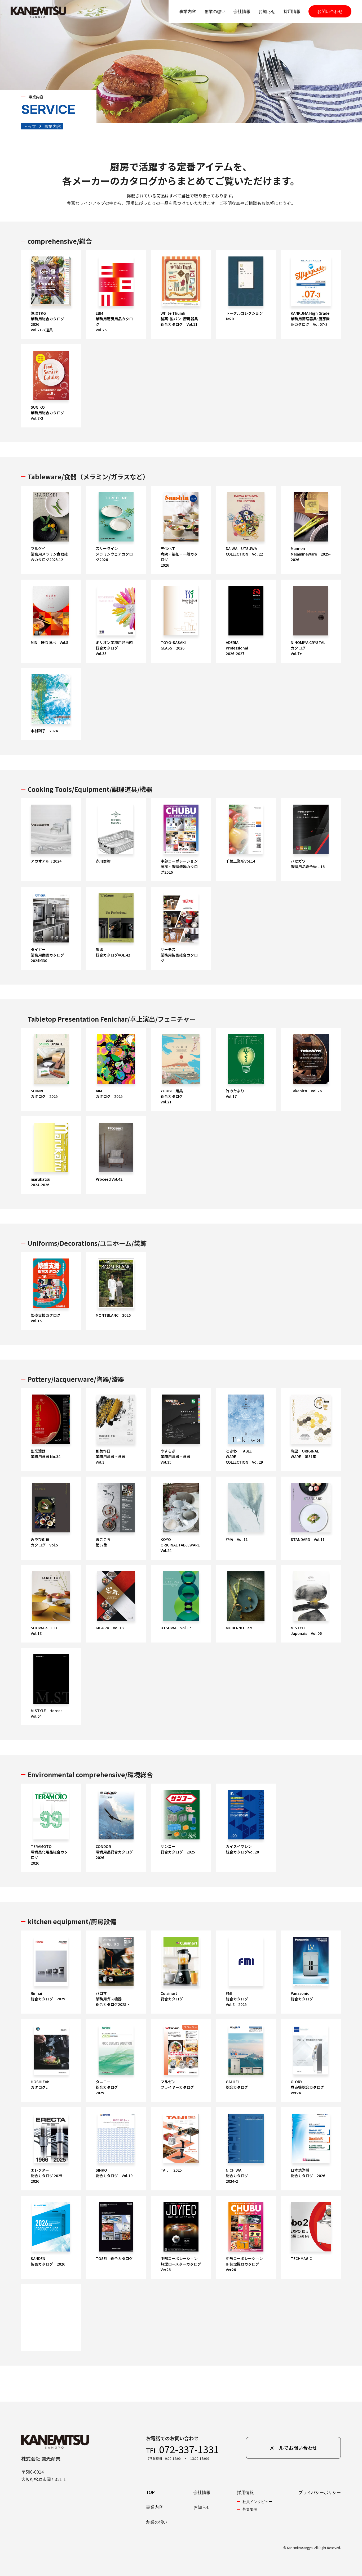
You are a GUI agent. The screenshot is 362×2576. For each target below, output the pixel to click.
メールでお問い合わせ (293, 2448)
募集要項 (250, 2509)
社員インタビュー (257, 2501)
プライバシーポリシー (320, 2492)
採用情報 (292, 11)
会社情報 (242, 11)
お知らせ (267, 11)
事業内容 (188, 11)
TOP (150, 2492)
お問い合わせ (330, 11)
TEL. (182, 2449)
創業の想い (215, 11)
